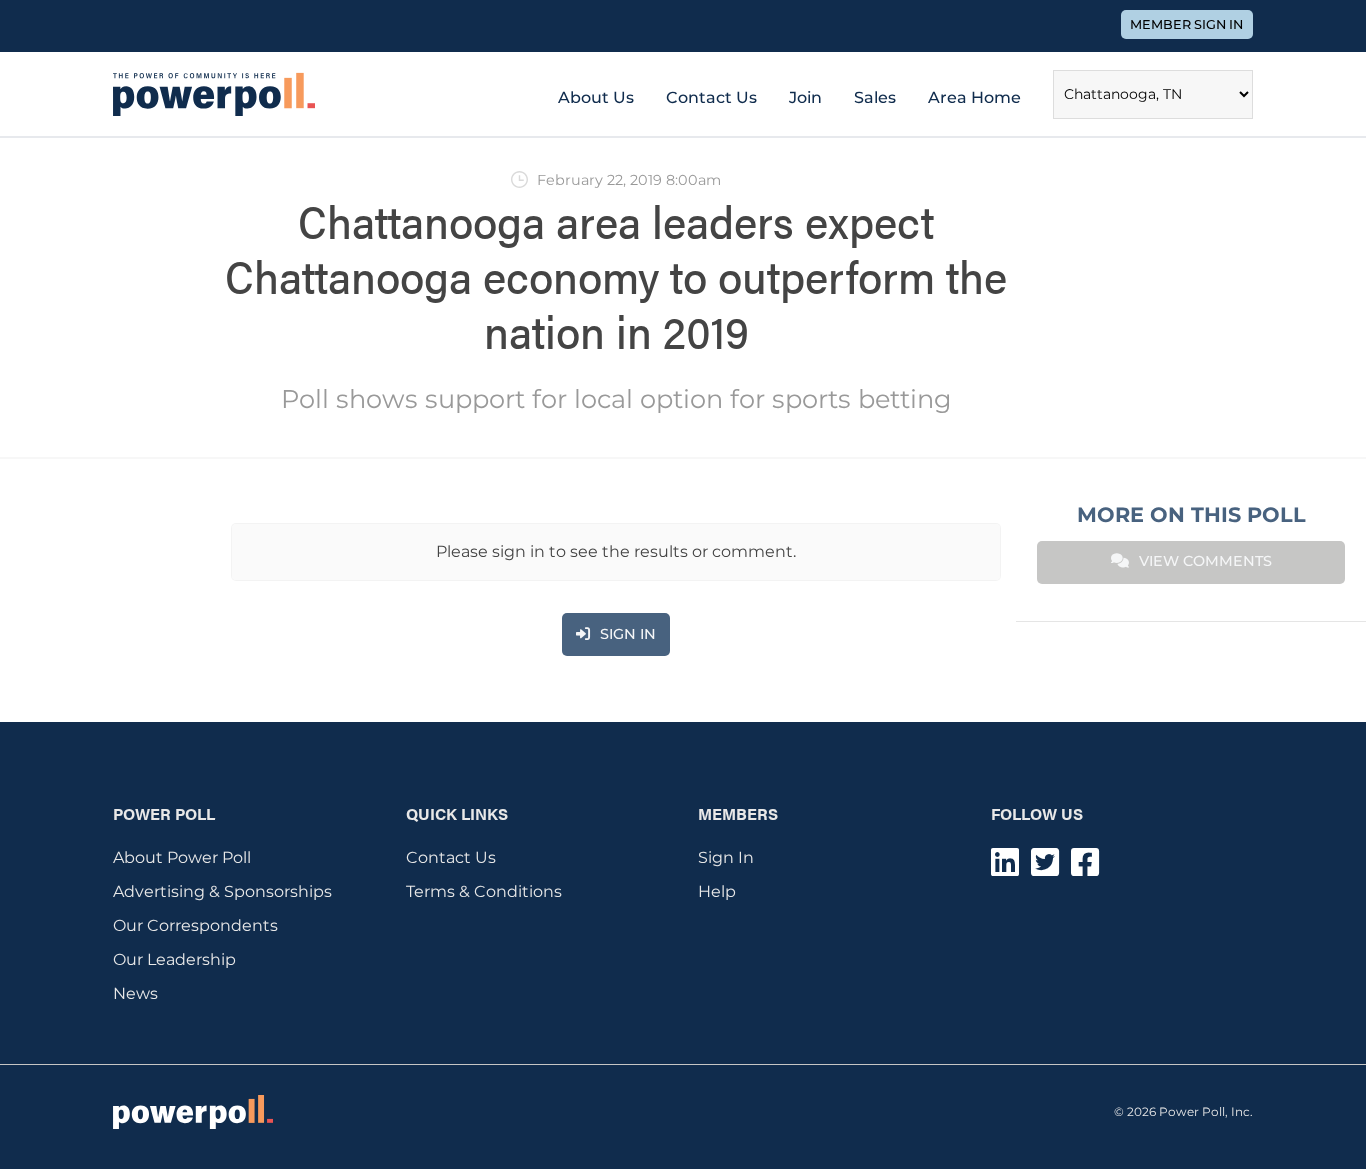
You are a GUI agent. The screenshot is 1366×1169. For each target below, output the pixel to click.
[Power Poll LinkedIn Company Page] (1005, 868)
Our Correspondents (195, 925)
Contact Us (711, 97)
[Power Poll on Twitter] (1045, 868)
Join (805, 97)
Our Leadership (174, 959)
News (135, 993)
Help (717, 891)
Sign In (726, 857)
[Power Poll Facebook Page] (1085, 868)
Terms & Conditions (484, 891)
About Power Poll (182, 857)
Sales (875, 97)
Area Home (974, 97)
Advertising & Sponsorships (222, 891)
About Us (596, 97)
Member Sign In (1186, 24)
